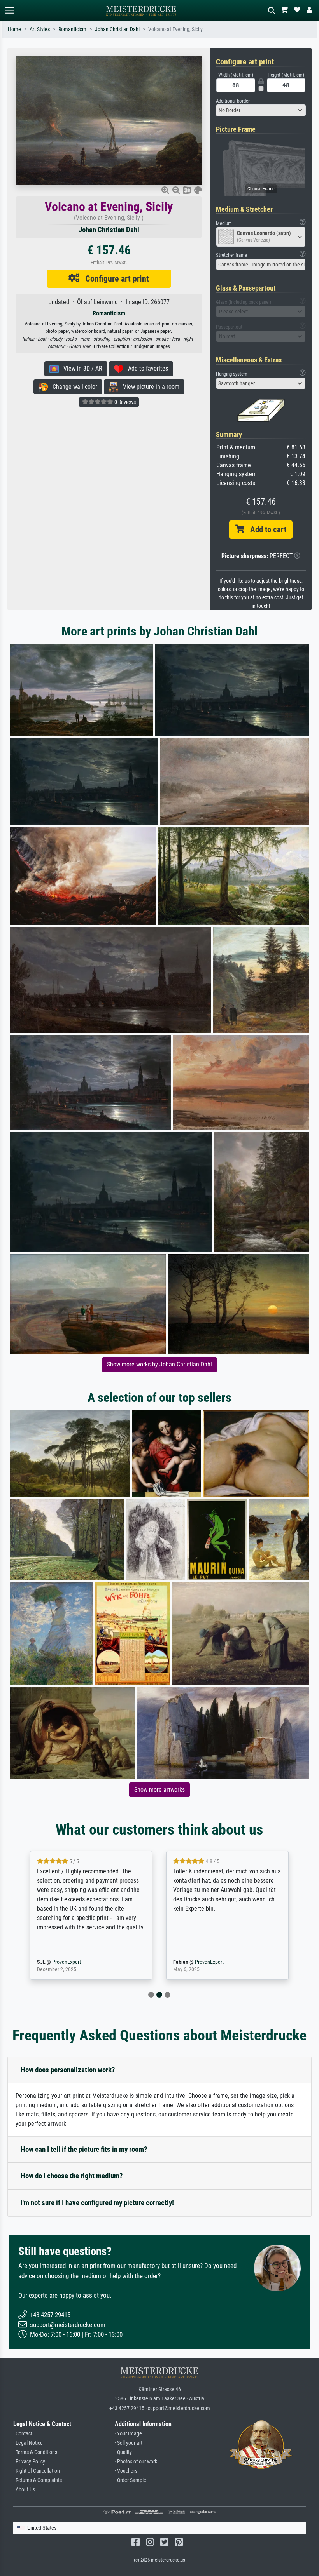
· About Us (24, 2490)
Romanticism (72, 29)
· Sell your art (129, 2443)
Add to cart (265, 529)
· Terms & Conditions (35, 2452)
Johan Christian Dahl (117, 29)
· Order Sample (131, 2480)
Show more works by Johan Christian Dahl (159, 1364)
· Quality (123, 2452)
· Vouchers (126, 2471)
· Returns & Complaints (38, 2480)
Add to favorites (146, 368)
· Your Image (128, 2434)
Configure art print (114, 278)
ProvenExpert (75, 1962)
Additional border (233, 101)
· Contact (23, 2434)
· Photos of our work (136, 2462)
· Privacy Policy (29, 2462)
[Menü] (9, 10)
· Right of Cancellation (37, 2471)
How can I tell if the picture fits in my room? (84, 2149)
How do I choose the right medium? (72, 2176)
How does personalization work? (68, 2070)
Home (14, 29)
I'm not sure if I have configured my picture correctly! (97, 2203)
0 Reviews (124, 402)
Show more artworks (159, 1790)
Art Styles (40, 29)
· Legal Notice (28, 2443)
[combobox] (261, 110)
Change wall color (73, 387)
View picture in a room (149, 387)
